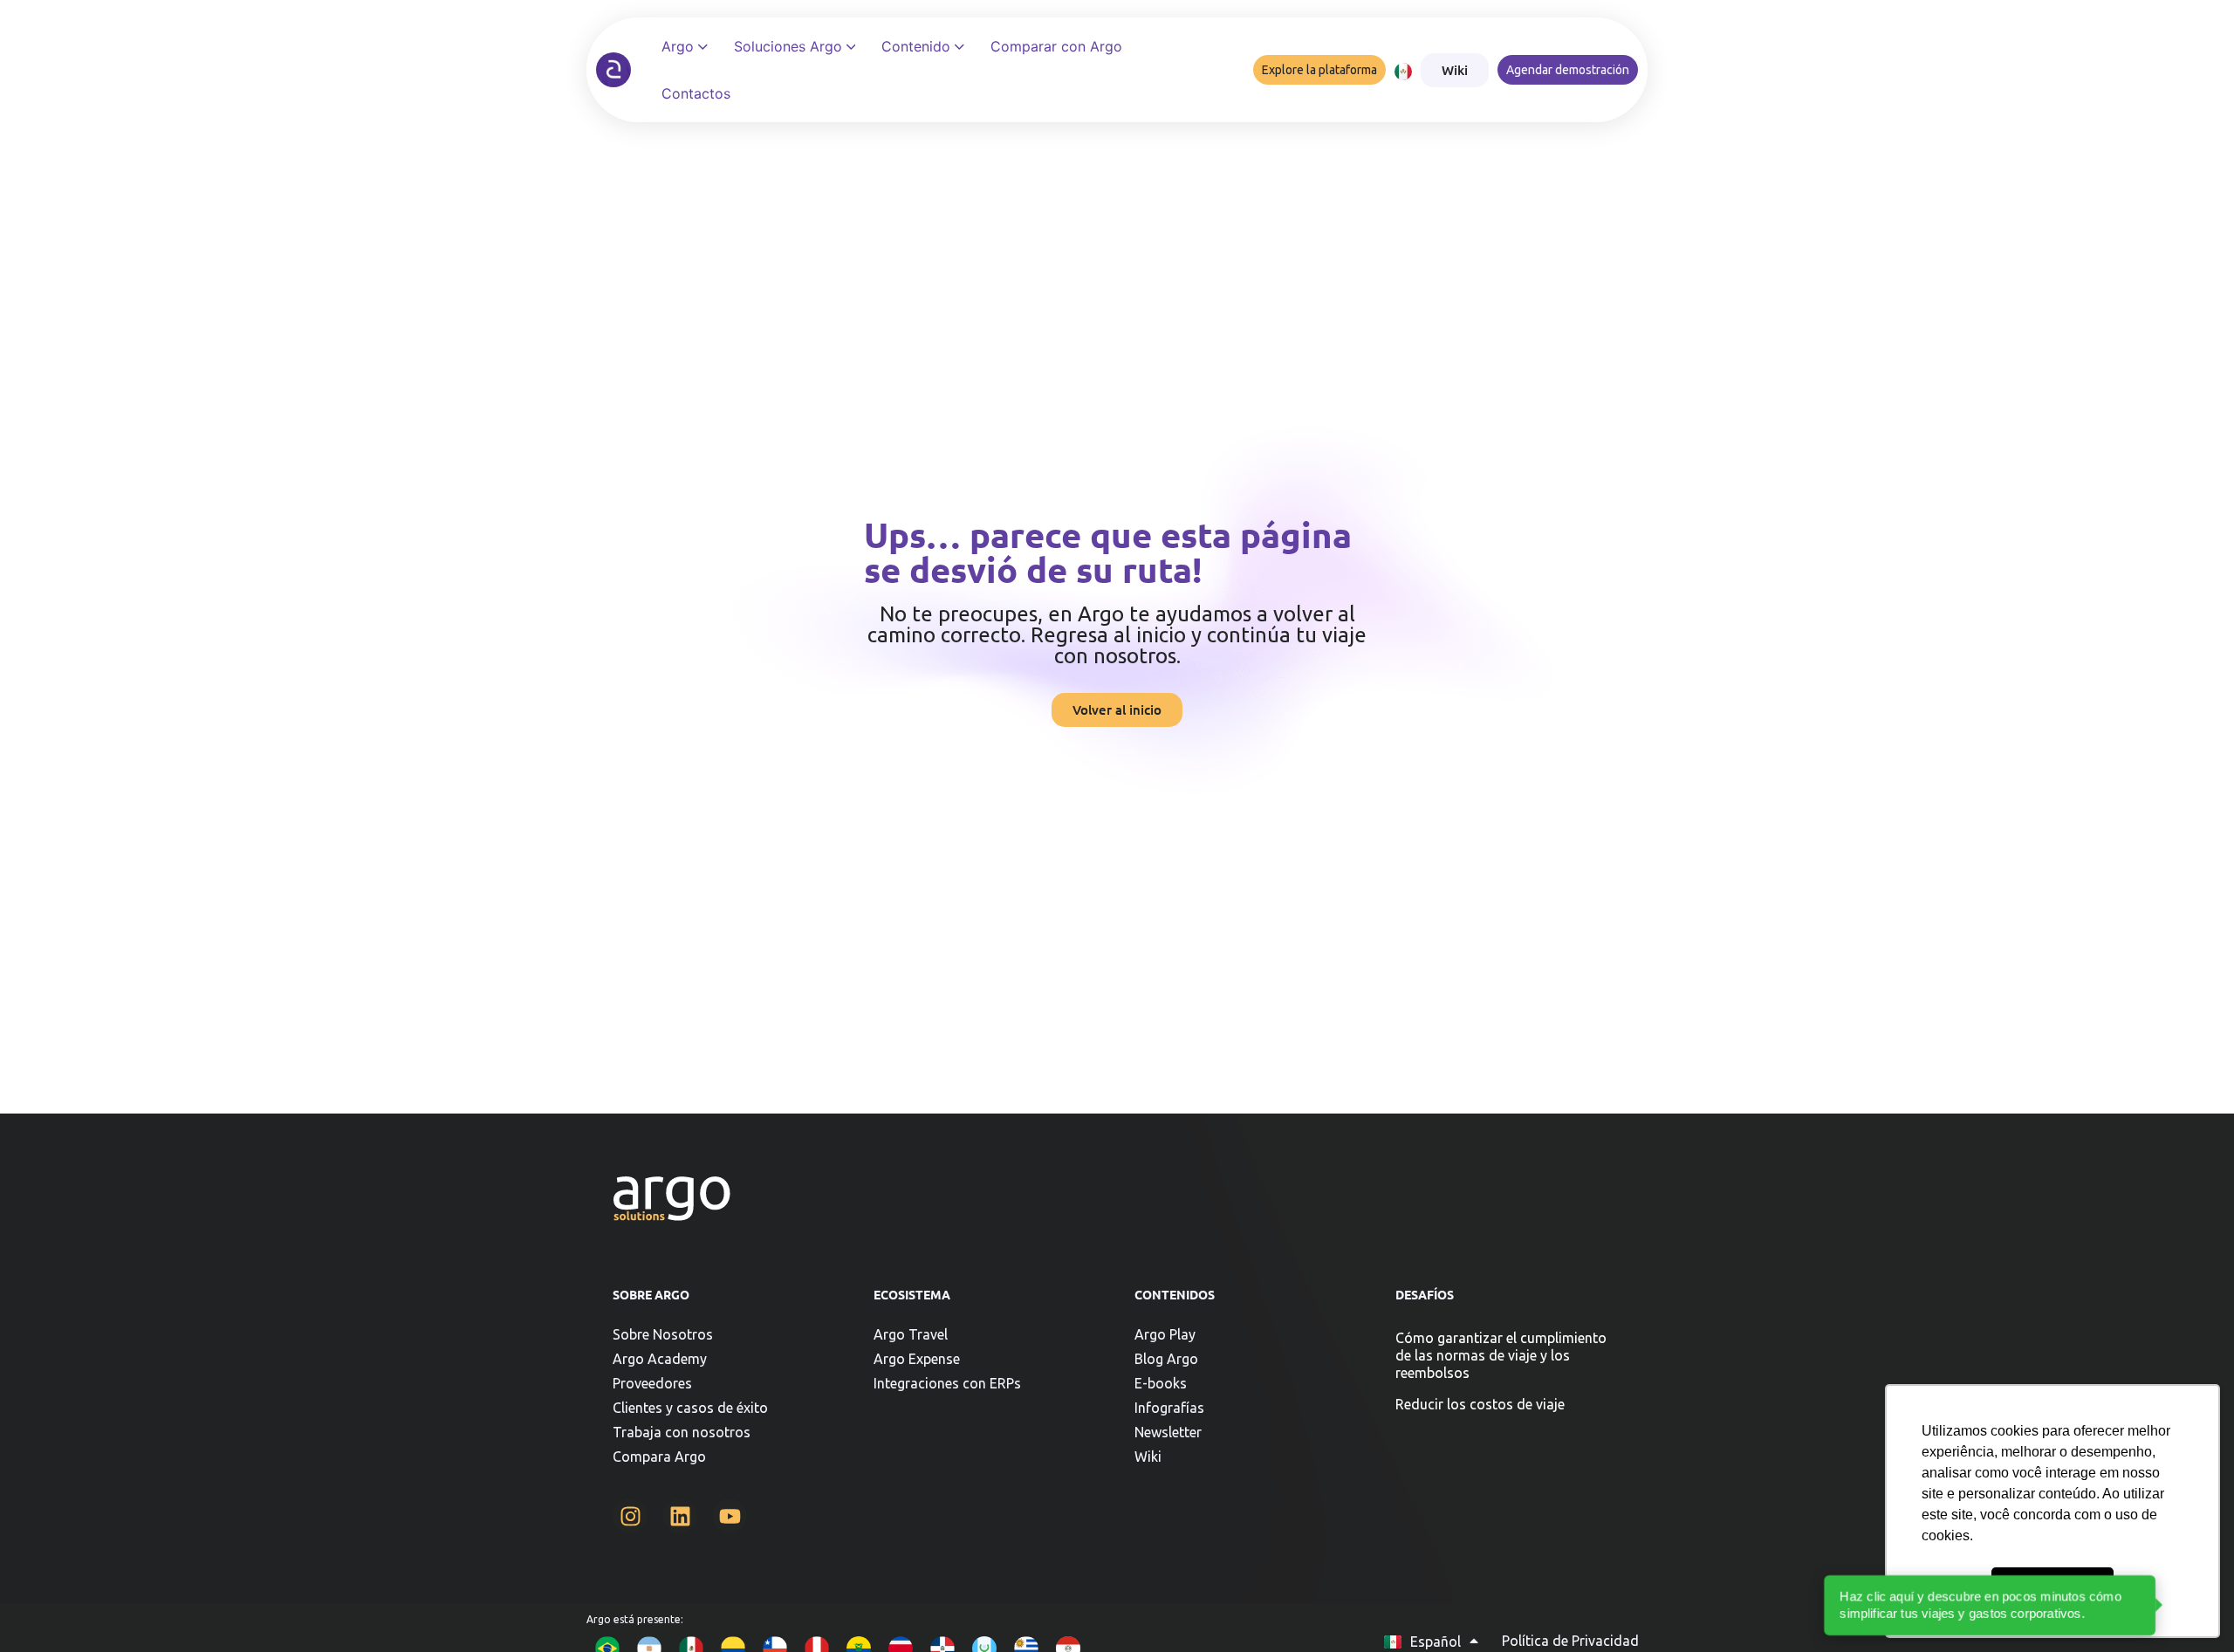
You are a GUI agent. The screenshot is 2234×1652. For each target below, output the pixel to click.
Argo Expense (917, 1359)
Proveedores (652, 1383)
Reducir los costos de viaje (1480, 1404)
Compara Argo (659, 1457)
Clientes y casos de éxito (690, 1408)
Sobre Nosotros (663, 1334)
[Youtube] (730, 1516)
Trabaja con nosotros (682, 1432)
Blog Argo (1166, 1359)
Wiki (1148, 1457)
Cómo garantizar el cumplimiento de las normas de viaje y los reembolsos (1501, 1355)
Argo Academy (660, 1359)
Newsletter (1168, 1432)
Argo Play (1165, 1334)
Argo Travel (911, 1334)
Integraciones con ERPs (947, 1383)
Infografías (1169, 1408)
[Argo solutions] (613, 70)
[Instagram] (630, 1516)
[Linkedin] (680, 1516)
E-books (1161, 1383)
